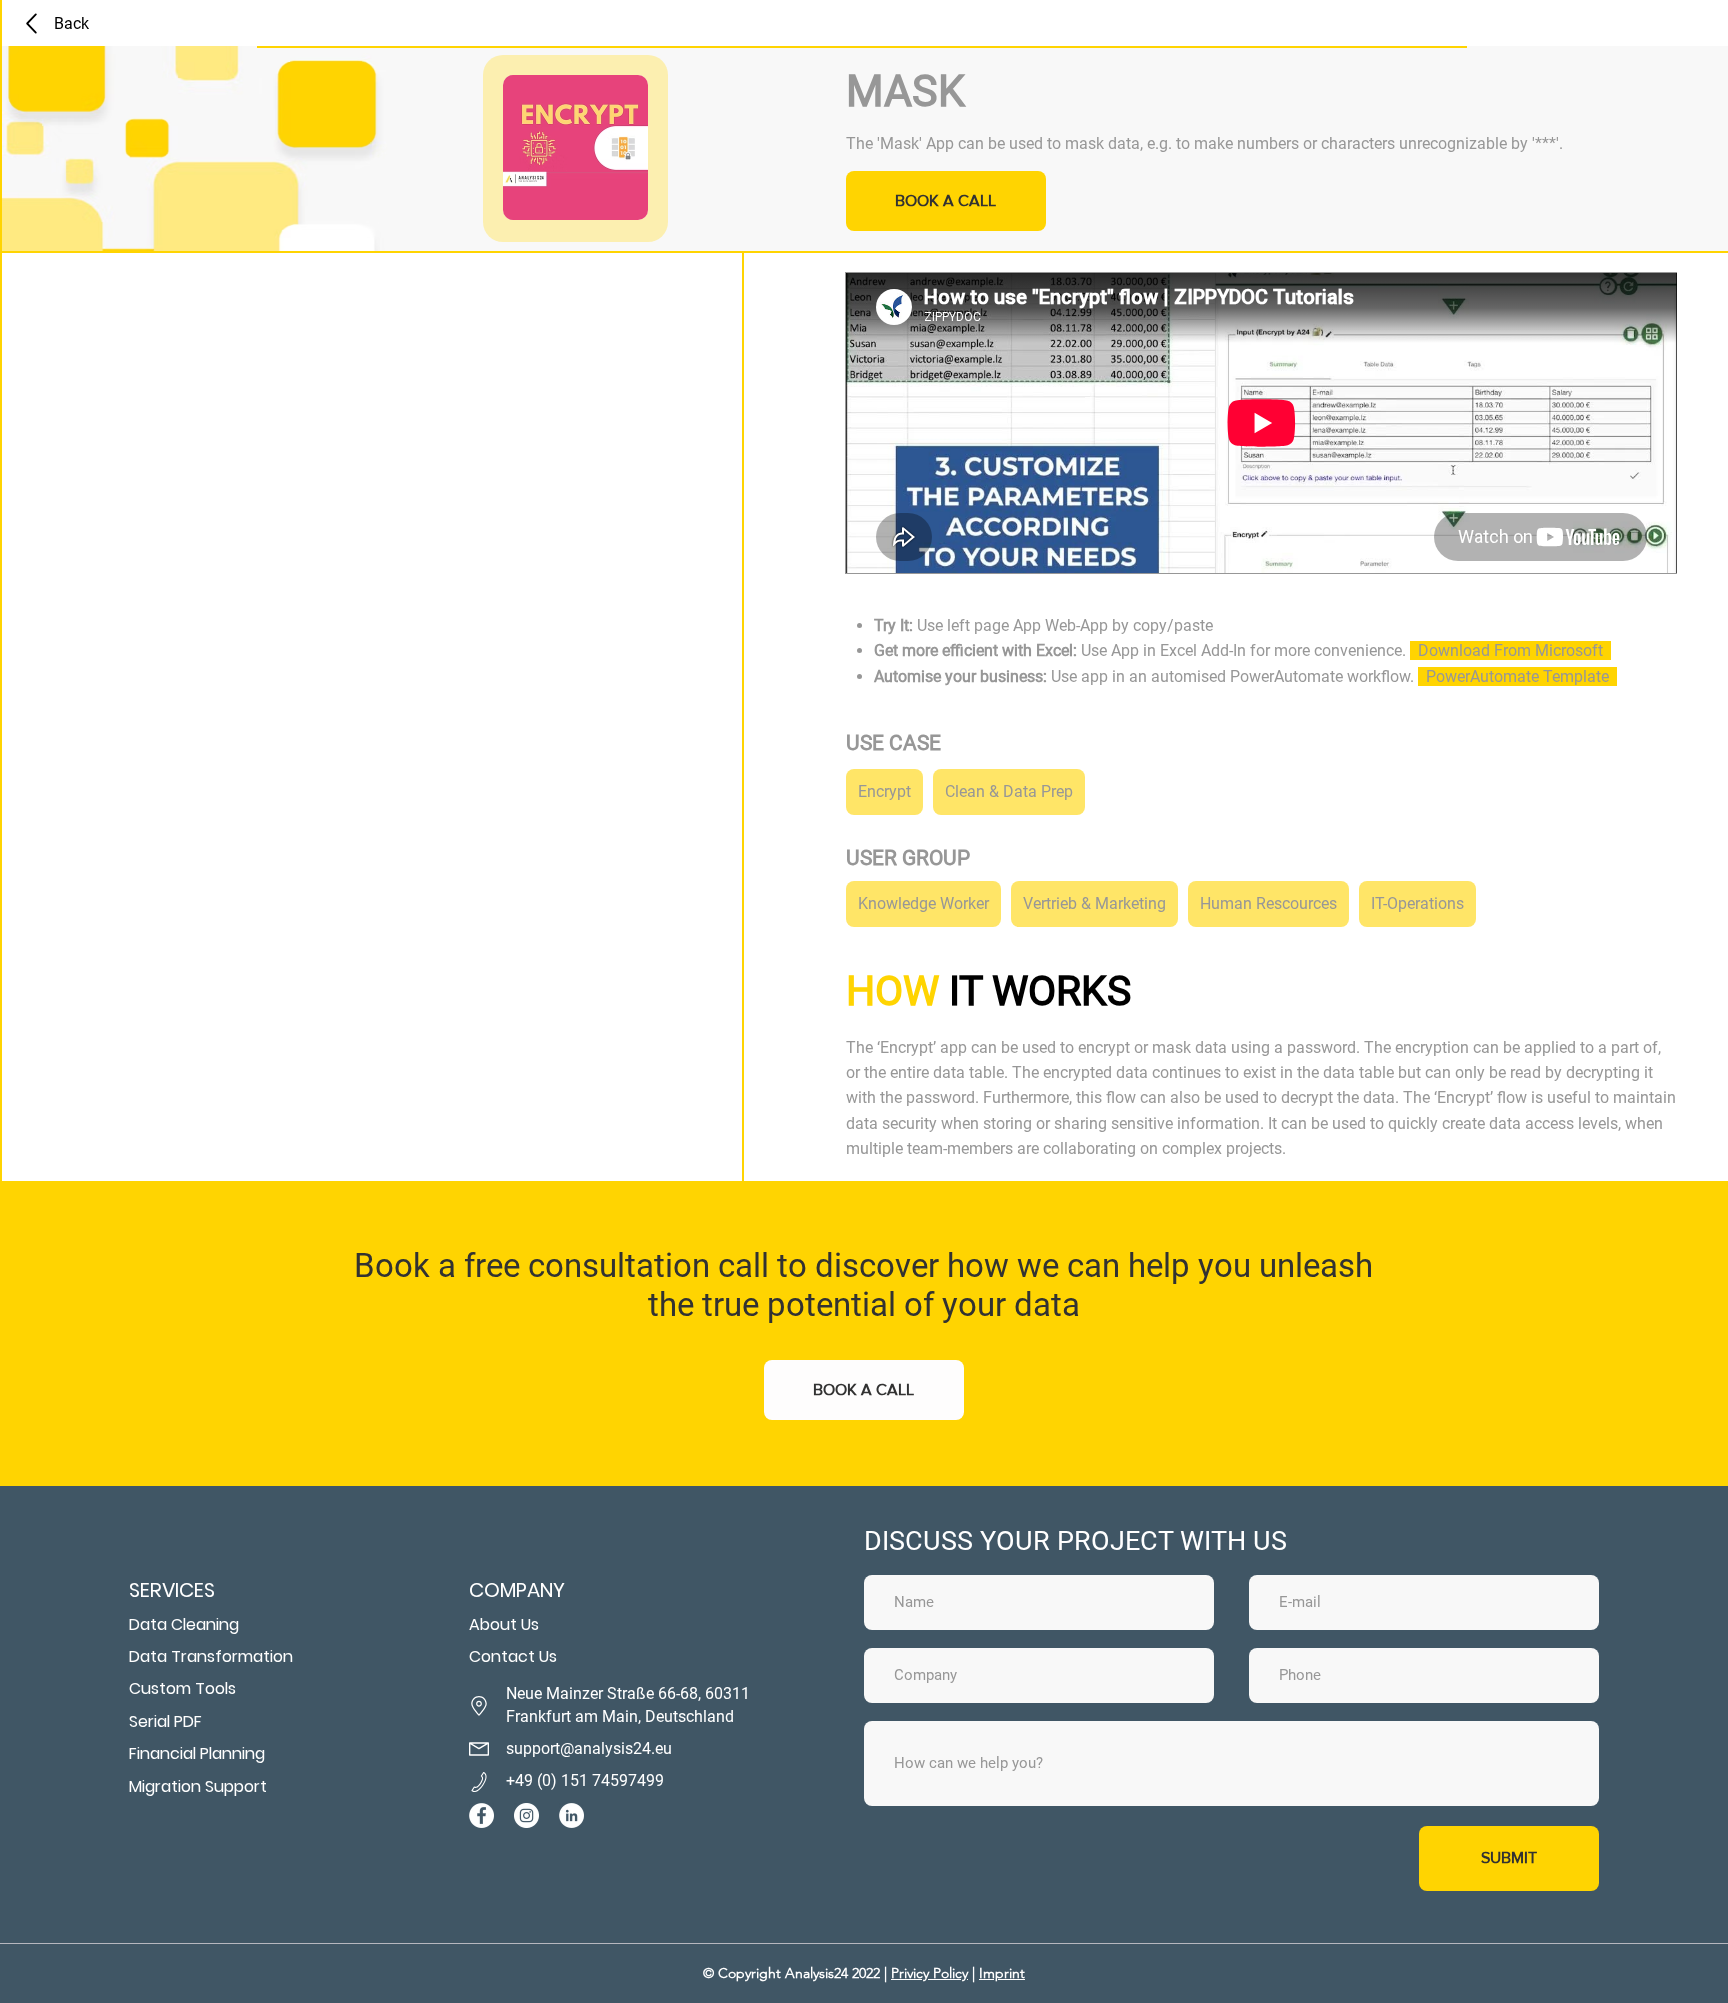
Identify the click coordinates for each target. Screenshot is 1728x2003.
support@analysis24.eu (589, 1748)
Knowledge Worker (923, 903)
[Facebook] (481, 1815)
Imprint (1002, 1973)
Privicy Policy (929, 1973)
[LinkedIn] (571, 1815)
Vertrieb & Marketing (1094, 903)
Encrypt (884, 791)
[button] (864, 1390)
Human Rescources (1268, 903)
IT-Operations (1417, 903)
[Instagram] (526, 1815)
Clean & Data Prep (1009, 791)
